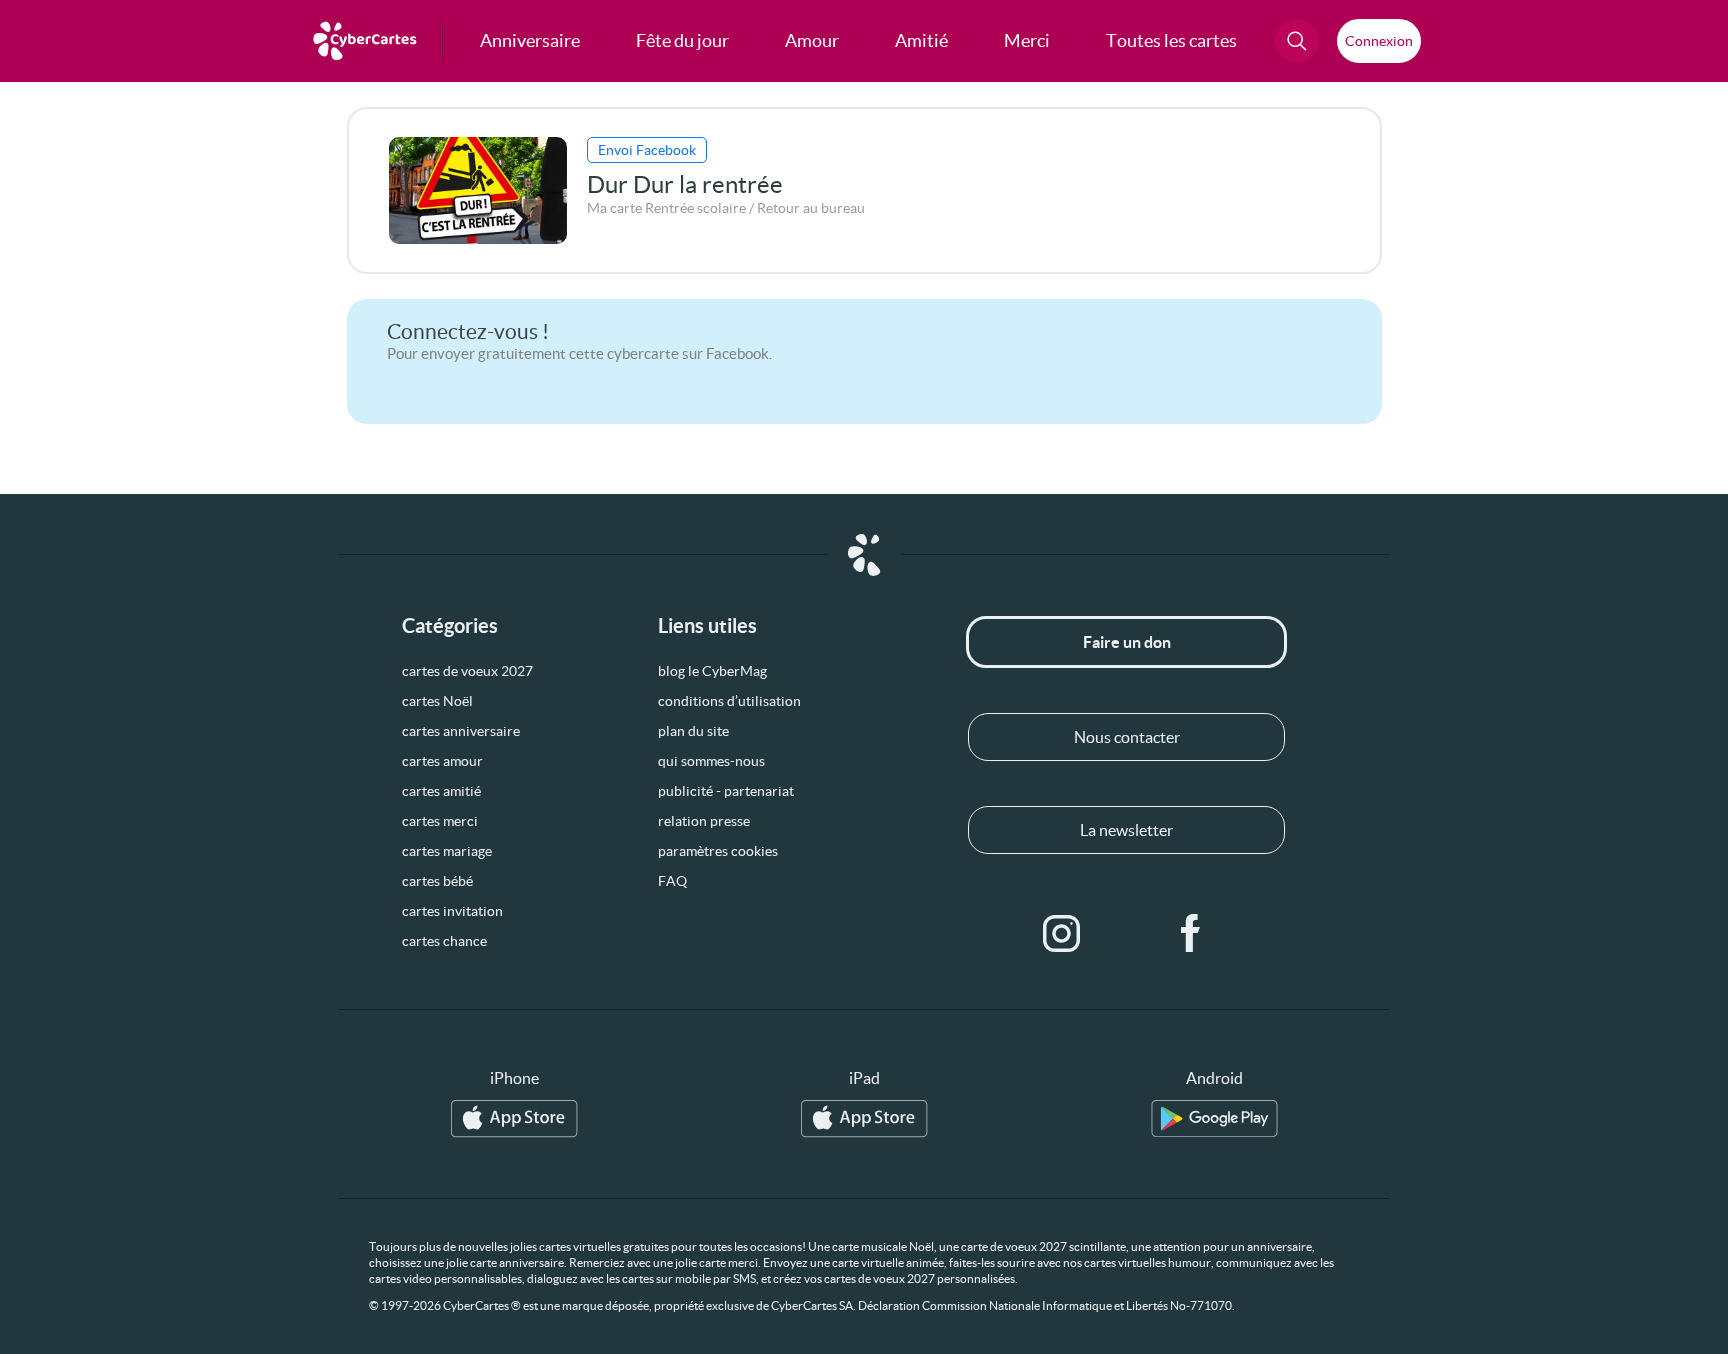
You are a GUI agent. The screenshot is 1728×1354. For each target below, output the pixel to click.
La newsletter (1126, 830)
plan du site (693, 731)
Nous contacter (1127, 737)
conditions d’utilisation (729, 701)
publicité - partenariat (726, 791)
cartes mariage (447, 851)
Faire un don (1127, 642)
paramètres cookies (718, 851)
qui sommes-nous (711, 761)
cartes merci (440, 821)
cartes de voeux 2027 (467, 671)
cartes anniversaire (461, 731)
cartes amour (442, 761)
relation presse (704, 821)
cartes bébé (437, 881)
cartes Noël (437, 701)
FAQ (672, 881)
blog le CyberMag (712, 671)
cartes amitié (441, 791)
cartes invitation (452, 911)
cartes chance (444, 941)
